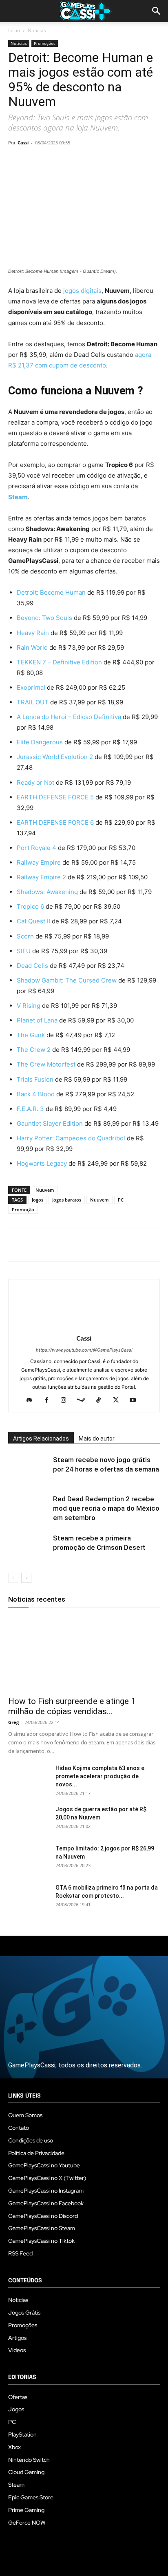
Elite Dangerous (40, 742)
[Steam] (84, 1401)
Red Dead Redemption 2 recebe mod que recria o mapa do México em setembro (106, 1508)
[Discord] (32, 1401)
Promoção (23, 1209)
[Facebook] (16, 161)
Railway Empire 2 (41, 877)
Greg (13, 1722)
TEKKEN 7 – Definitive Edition (59, 662)
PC (121, 1200)
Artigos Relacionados (41, 1438)
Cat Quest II (33, 921)
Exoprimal (32, 687)
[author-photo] (84, 1327)
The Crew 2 (34, 1050)
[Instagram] (67, 1401)
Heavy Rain (33, 633)
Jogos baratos (67, 1200)
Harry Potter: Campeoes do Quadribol (71, 1138)
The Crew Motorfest (46, 1064)
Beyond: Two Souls (44, 618)
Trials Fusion (35, 1079)
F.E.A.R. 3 (30, 1109)
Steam (18, 497)
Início (14, 30)
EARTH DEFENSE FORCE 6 (56, 822)
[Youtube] (136, 1401)
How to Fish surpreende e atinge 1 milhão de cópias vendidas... (72, 1706)
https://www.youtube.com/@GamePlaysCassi (84, 1350)
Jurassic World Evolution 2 (55, 757)
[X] (35, 161)
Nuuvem (45, 1190)
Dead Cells (32, 966)
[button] (157, 11)
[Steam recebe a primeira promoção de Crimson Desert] (29, 1548)
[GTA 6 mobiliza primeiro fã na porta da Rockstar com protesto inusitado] (29, 1898)
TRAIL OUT (33, 702)
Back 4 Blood (36, 1094)
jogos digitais (82, 291)
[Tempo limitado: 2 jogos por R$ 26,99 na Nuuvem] (29, 1859)
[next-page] (26, 1578)
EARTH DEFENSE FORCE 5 (55, 797)
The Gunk (31, 1035)
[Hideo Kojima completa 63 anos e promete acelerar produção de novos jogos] (29, 1778)
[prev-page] (13, 1578)
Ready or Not (36, 782)
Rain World (33, 647)
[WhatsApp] (73, 161)
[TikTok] (102, 1401)
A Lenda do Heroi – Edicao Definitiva (69, 717)
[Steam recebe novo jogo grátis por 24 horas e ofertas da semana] (29, 1469)
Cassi (23, 143)
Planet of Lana (37, 1020)
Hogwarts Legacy (42, 1163)
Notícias (37, 30)
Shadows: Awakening (47, 892)
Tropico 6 (30, 906)
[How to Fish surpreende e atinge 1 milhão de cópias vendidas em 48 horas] (84, 1653)
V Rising (29, 1006)
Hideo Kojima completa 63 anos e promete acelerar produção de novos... (100, 1776)
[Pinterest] (54, 161)
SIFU (24, 951)
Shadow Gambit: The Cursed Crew (67, 980)
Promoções (45, 43)
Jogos (38, 1200)
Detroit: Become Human (51, 592)
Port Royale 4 (37, 848)
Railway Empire (39, 862)
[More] (111, 161)
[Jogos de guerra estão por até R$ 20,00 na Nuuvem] (29, 1819)
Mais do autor (97, 1438)
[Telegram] (91, 161)
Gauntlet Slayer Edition (50, 1123)
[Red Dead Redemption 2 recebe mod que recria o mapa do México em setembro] (29, 1508)
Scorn (25, 936)
